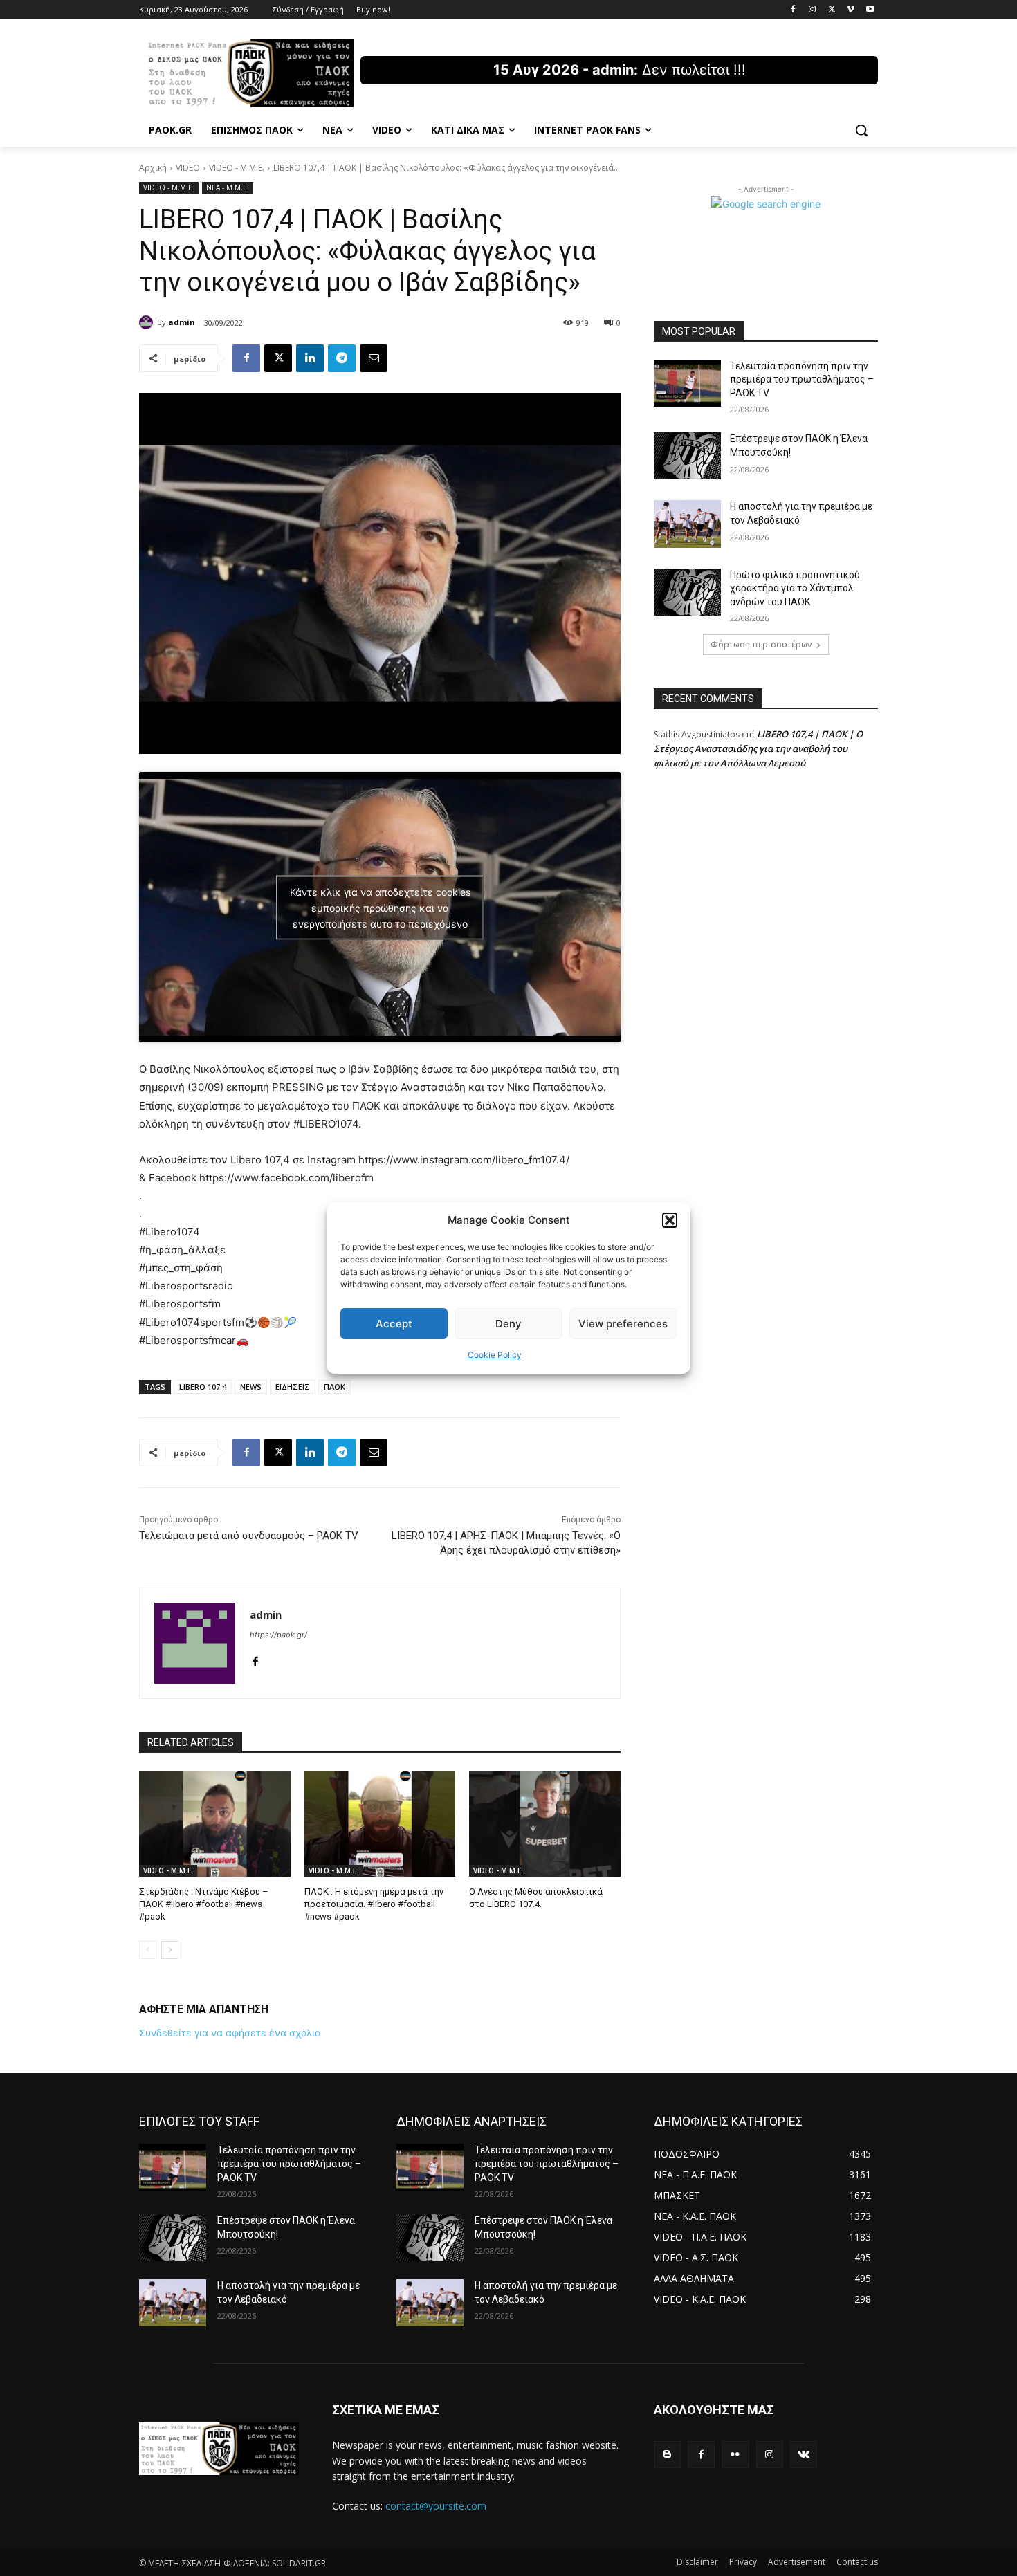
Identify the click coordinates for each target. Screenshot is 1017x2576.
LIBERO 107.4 (203, 1387)
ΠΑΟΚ (335, 1387)
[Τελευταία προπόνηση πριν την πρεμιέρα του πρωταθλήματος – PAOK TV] (687, 383)
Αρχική (153, 168)
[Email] (374, 358)
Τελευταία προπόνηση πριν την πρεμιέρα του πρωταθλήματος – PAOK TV (802, 379)
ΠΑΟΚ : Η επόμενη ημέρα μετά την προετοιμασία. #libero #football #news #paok (374, 1904)
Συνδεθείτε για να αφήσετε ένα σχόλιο (230, 2033)
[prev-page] (148, 1950)
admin (182, 322)
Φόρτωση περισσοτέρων (761, 644)
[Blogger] (667, 2455)
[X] (832, 10)
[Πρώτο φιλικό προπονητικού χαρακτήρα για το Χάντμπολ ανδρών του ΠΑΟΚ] (687, 592)
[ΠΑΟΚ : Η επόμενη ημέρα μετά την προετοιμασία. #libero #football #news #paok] (380, 1824)
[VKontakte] (804, 2455)
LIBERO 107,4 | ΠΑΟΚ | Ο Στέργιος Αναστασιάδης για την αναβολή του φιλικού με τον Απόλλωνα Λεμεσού (758, 748)
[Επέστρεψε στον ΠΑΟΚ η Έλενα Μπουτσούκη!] (687, 456)
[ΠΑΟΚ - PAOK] (250, 73)
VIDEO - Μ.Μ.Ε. (237, 168)
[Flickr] (735, 2455)
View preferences (623, 1324)
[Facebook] (793, 10)
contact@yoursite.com (436, 2506)
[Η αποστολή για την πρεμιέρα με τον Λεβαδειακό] (687, 524)
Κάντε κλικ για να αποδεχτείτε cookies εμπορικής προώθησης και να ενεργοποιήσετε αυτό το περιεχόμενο (380, 907)
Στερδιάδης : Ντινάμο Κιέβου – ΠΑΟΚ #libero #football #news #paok (204, 1904)
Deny (508, 1324)
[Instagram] (813, 10)
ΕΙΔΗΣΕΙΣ (293, 1387)
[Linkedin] (310, 358)
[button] (670, 1220)
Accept (394, 1324)
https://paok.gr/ (278, 1635)
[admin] (148, 322)
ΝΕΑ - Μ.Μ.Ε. (228, 187)
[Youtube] (870, 10)
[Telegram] (342, 358)
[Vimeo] (851, 10)
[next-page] (170, 1950)
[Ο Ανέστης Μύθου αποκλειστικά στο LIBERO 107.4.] (545, 1824)
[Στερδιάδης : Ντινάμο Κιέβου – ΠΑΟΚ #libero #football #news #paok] (215, 1824)
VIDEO (188, 168)
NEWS (251, 1387)
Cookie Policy (495, 1355)
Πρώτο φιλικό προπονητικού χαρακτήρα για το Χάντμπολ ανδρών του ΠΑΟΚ (795, 588)
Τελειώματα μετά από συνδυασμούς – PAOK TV (249, 1536)
